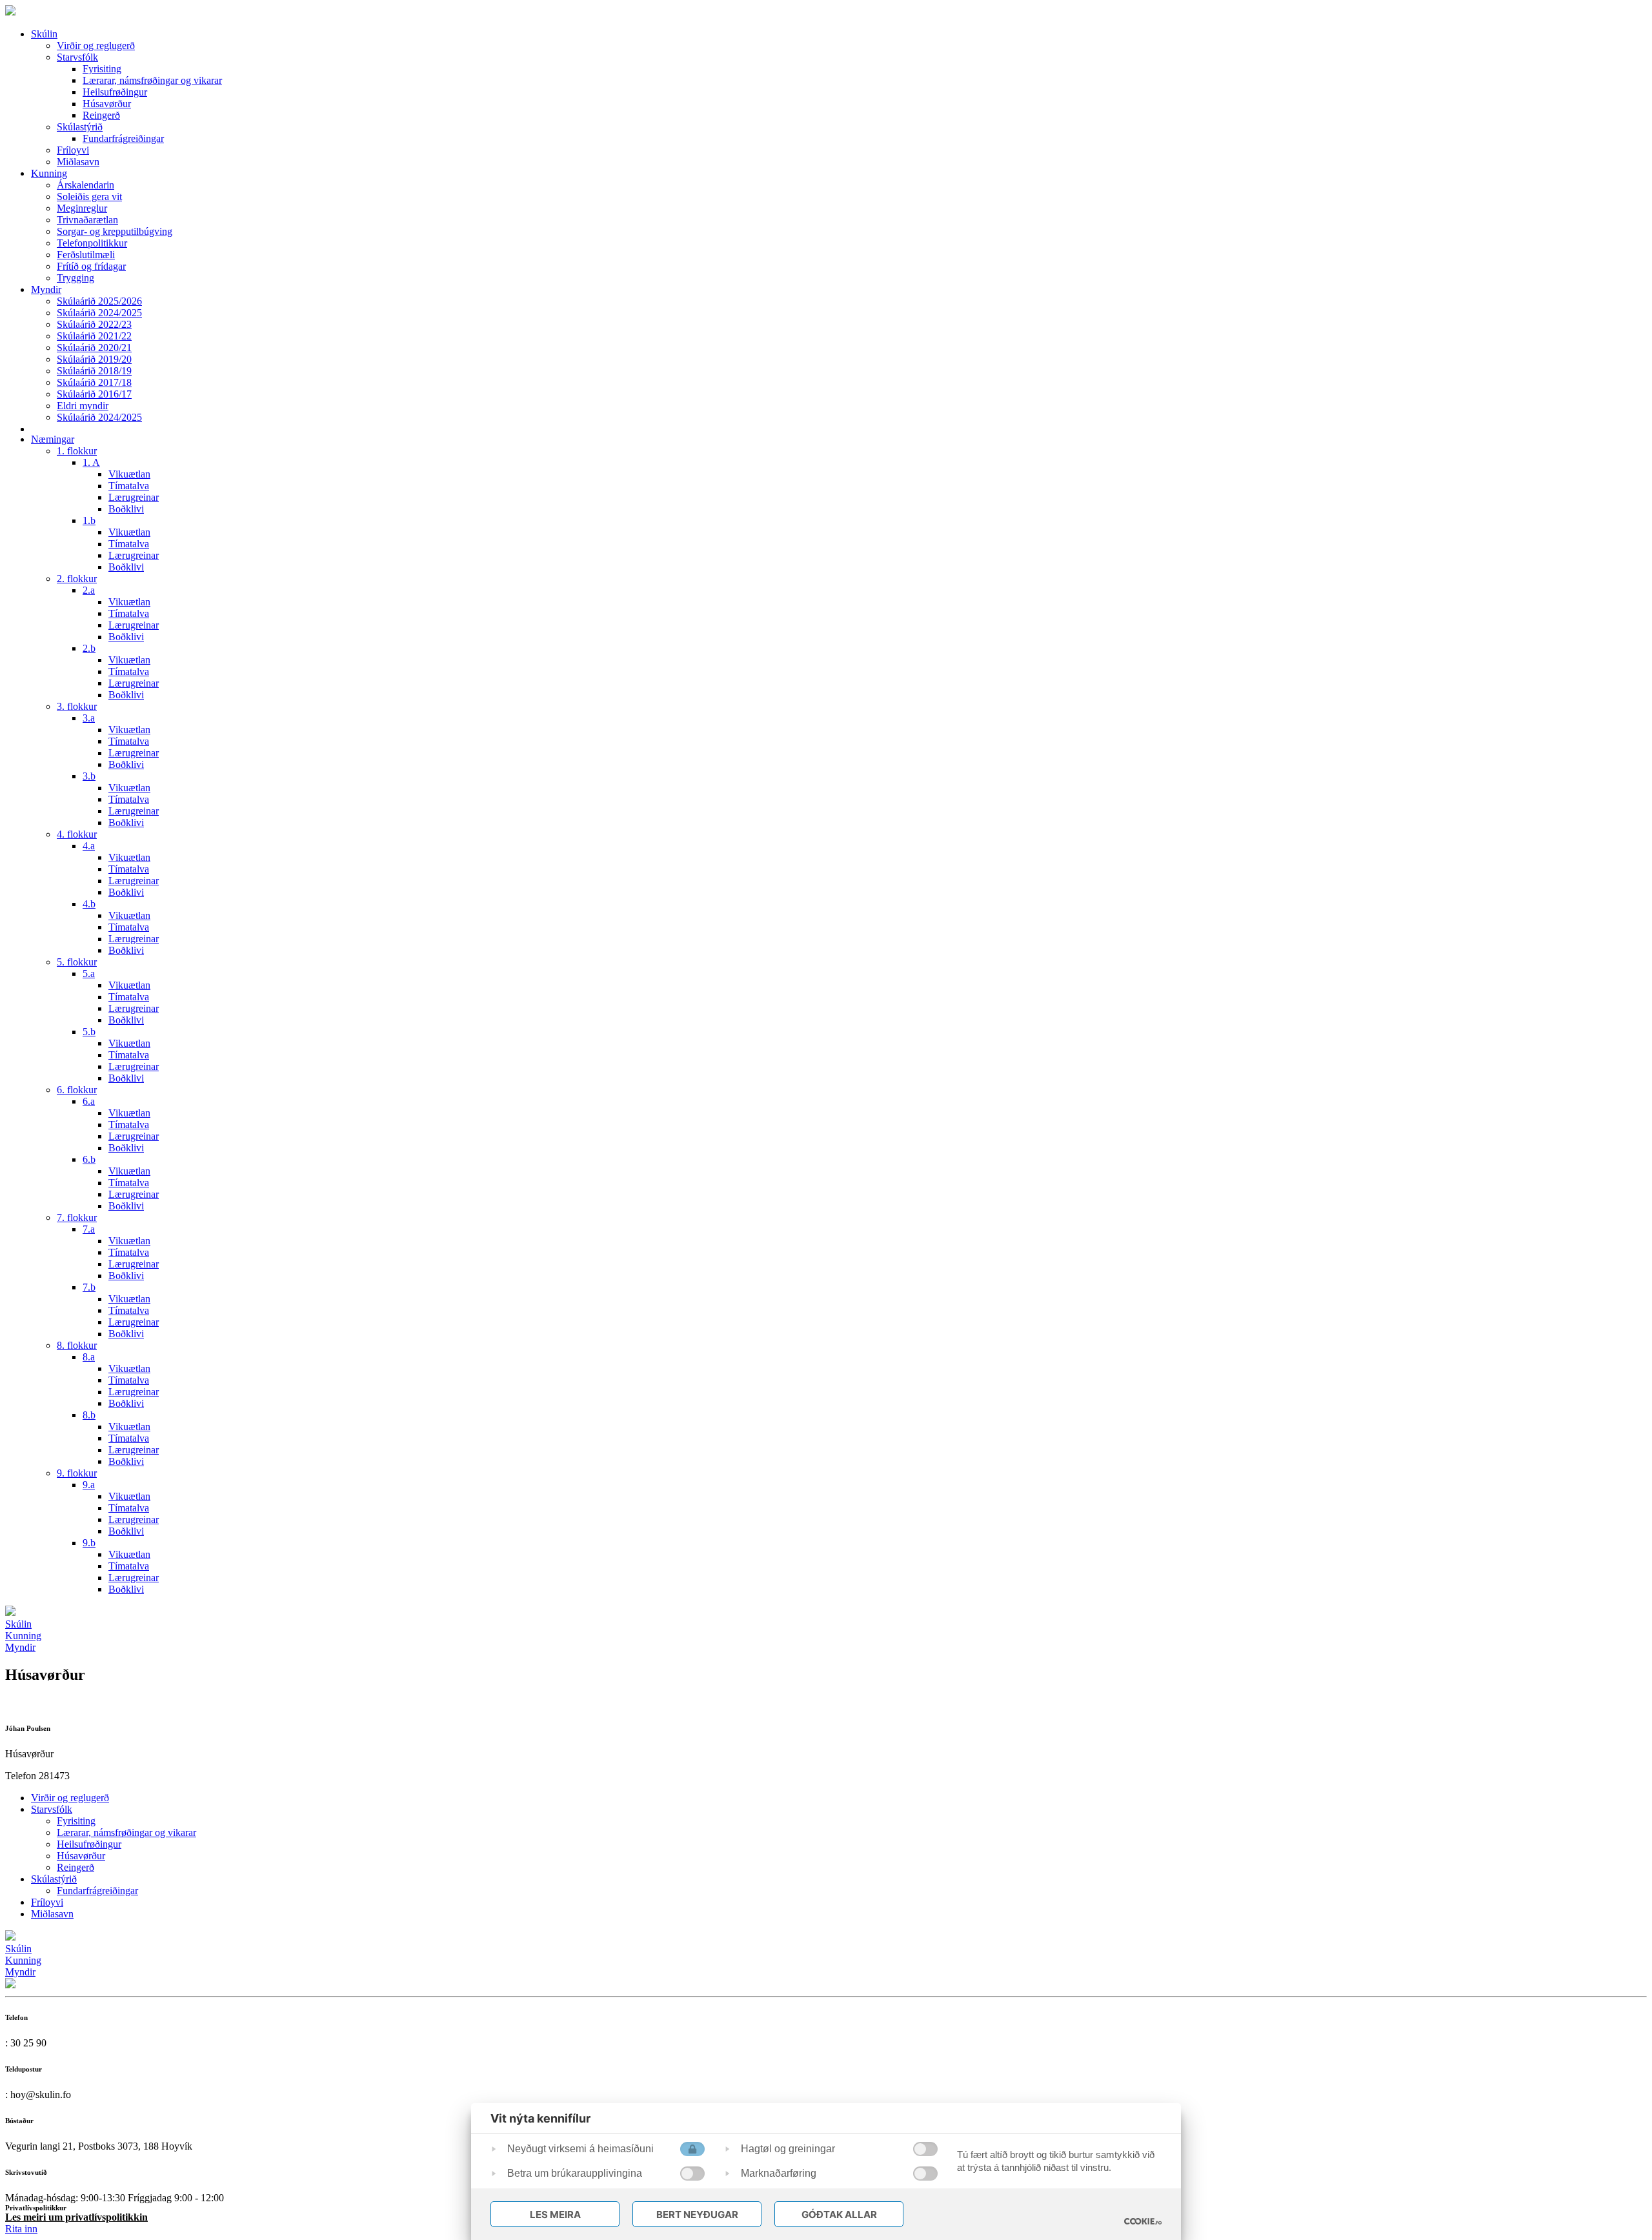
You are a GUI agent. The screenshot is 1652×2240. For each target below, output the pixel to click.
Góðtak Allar (839, 2215)
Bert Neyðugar (697, 2215)
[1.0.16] (1143, 2221)
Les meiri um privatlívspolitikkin (76, 2217)
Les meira (555, 2215)
